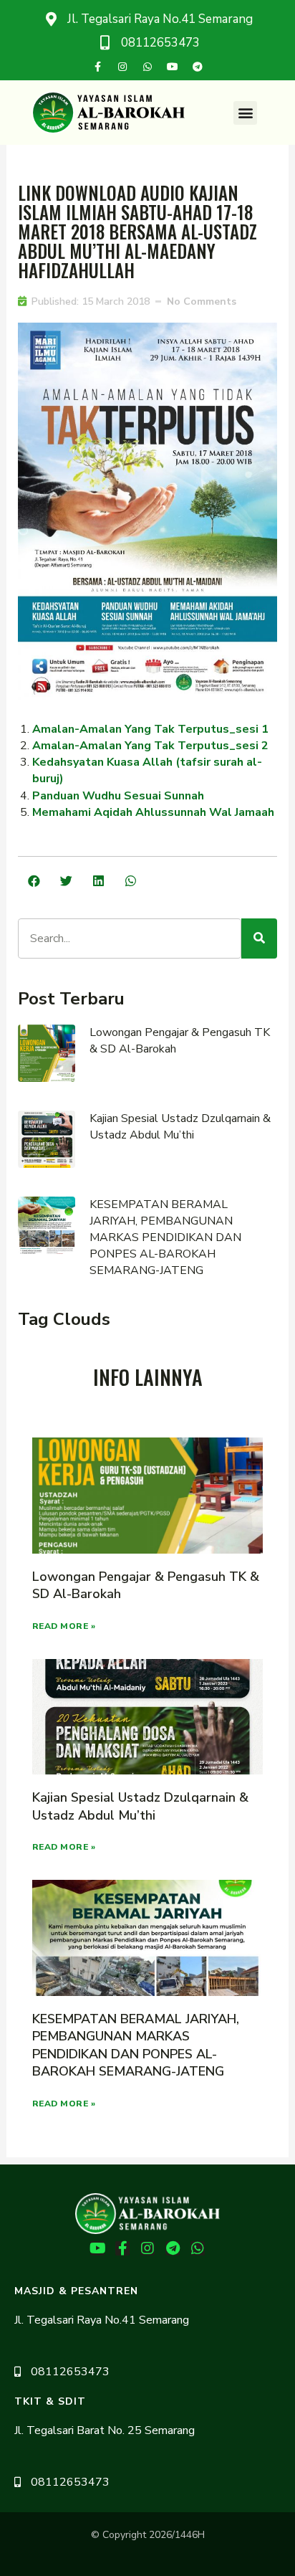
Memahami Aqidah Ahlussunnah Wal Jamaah (153, 812)
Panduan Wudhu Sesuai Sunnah (118, 796)
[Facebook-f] (97, 67)
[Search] (259, 938)
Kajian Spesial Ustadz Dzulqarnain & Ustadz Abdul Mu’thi (180, 1127)
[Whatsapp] (147, 67)
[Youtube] (173, 67)
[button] (245, 113)
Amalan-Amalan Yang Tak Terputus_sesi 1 (150, 729)
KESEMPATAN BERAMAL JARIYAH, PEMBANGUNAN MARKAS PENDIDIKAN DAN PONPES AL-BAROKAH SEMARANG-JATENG (165, 1237)
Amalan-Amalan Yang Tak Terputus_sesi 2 (150, 746)
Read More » (64, 1626)
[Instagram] (122, 67)
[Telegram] (198, 67)
